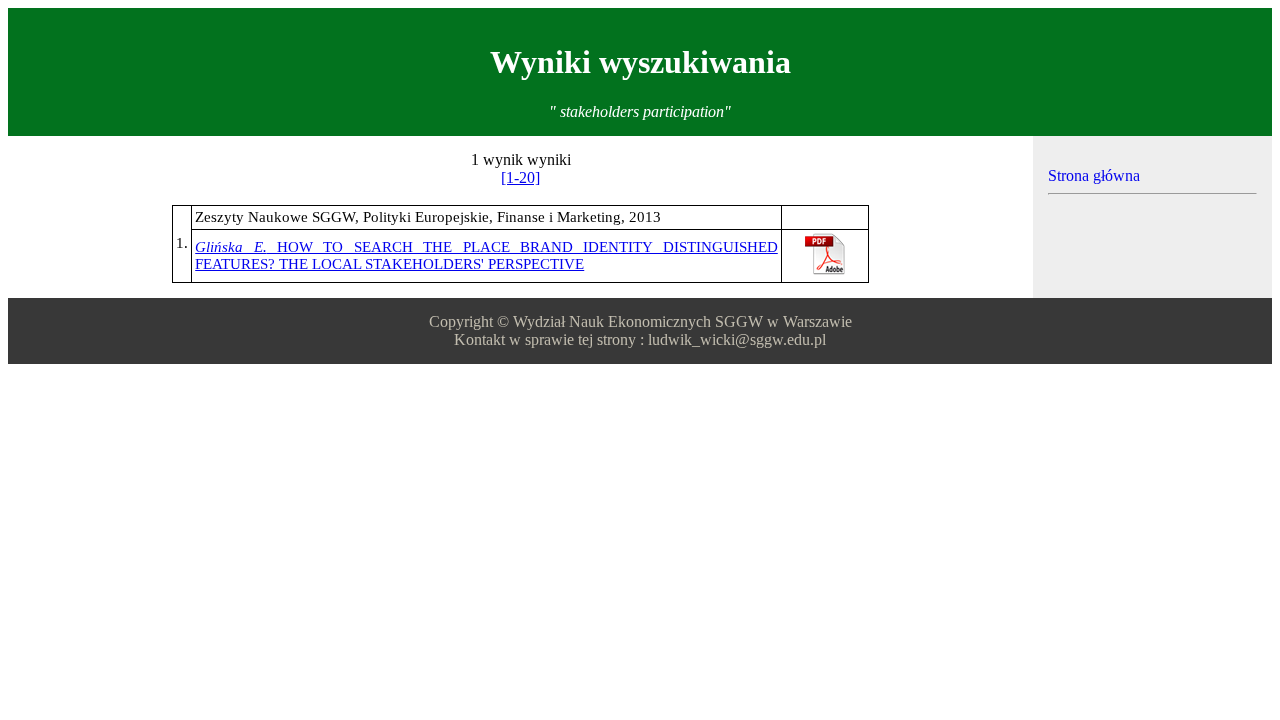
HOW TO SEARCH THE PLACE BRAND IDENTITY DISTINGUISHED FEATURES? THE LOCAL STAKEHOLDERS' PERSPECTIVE (486, 255)
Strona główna (1094, 175)
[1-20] (520, 177)
